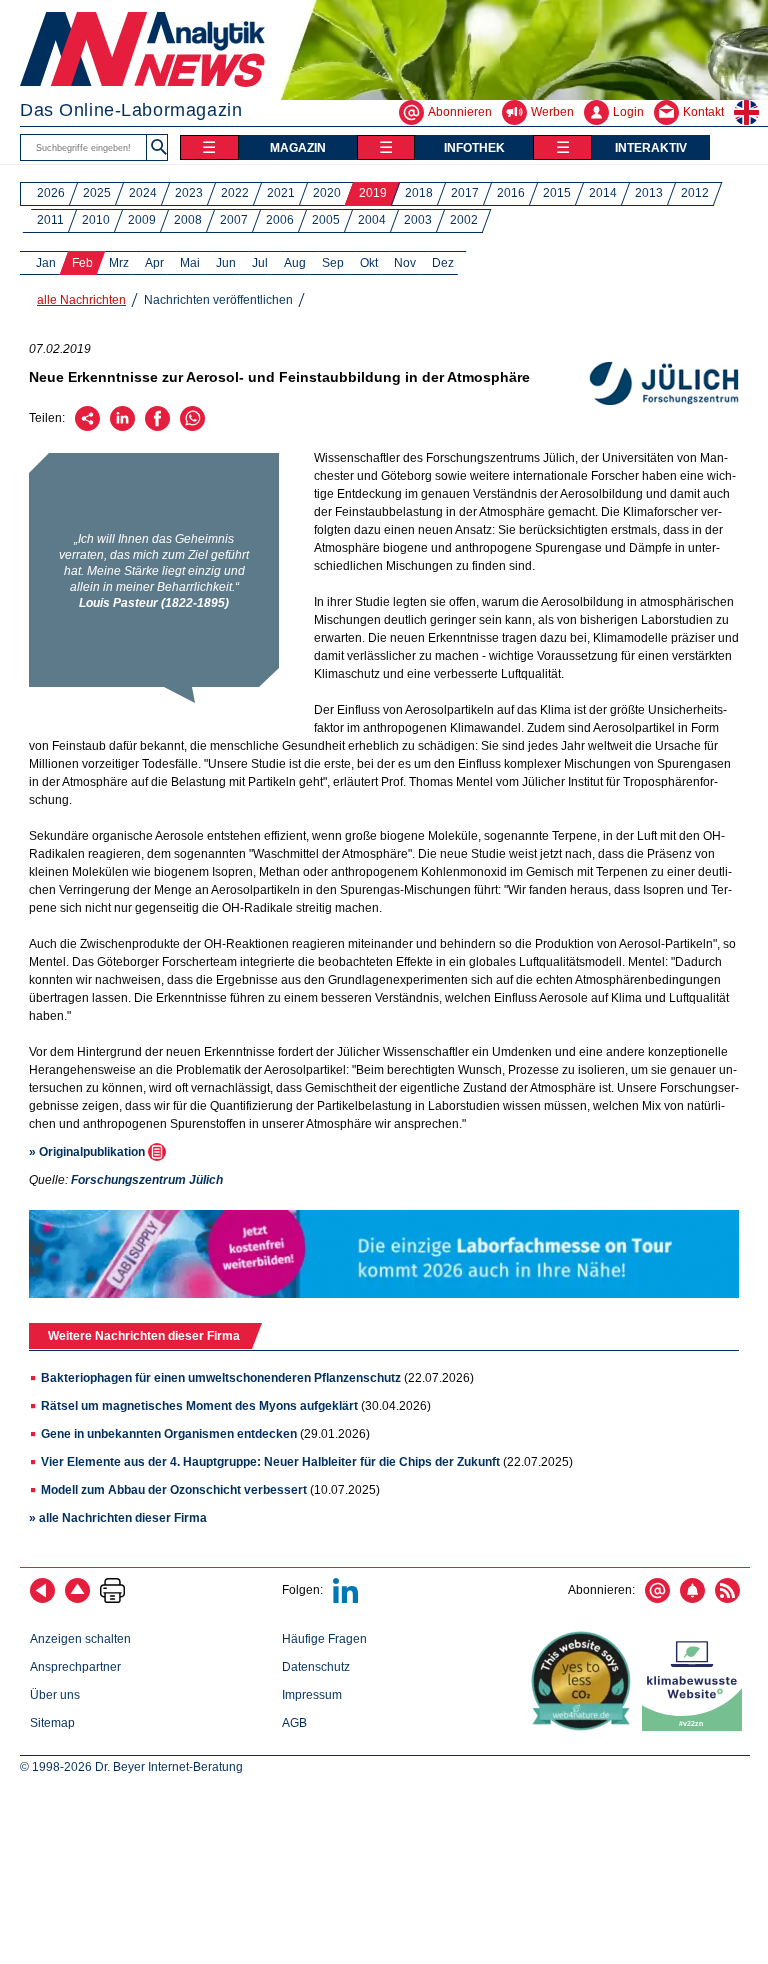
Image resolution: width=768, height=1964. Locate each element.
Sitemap (52, 1723)
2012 (695, 193)
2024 (143, 193)
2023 (189, 193)
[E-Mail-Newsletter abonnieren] (657, 1599)
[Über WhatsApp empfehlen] (192, 427)
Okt (369, 263)
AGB (294, 1723)
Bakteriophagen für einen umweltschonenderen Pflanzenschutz (221, 1378)
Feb (82, 263)
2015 (557, 193)
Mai (190, 263)
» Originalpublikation (88, 1152)
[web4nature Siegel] (585, 1727)
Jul (260, 263)
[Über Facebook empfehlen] (157, 427)
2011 (50, 220)
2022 (235, 193)
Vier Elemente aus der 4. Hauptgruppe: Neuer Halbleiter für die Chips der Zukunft (270, 1462)
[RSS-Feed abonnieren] (727, 1599)
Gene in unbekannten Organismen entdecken (169, 1434)
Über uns (55, 1695)
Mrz (119, 263)
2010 (96, 220)
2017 (465, 193)
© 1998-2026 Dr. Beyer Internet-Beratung (131, 1767)
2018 (419, 193)
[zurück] (42, 1599)
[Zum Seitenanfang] (77, 1599)
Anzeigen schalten (80, 1639)
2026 (51, 193)
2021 (281, 193)
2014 (603, 193)
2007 (234, 220)
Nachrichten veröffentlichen (218, 300)
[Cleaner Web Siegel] (696, 1727)
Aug (295, 263)
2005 (326, 220)
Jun (226, 263)
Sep (333, 263)
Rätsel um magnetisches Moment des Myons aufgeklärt (199, 1406)
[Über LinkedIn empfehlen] (122, 427)
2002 (464, 220)
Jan (46, 263)
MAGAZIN (298, 148)
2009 (142, 220)
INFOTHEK (474, 148)
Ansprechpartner (75, 1667)
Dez (443, 263)
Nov (405, 263)
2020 (327, 193)
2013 (649, 193)
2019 (373, 193)
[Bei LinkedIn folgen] (345, 1599)
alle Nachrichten (81, 300)
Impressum (312, 1695)
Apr (154, 263)
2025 (97, 193)
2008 (188, 220)
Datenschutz (316, 1667)
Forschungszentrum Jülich (147, 1180)
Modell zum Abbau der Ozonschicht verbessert (174, 1490)
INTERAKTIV (651, 148)
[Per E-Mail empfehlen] (87, 427)
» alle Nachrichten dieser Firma (118, 1518)
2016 (511, 193)
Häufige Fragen (324, 1639)
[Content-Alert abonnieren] (692, 1599)
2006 (280, 220)
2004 (372, 220)
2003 (418, 220)
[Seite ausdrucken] (112, 1599)
